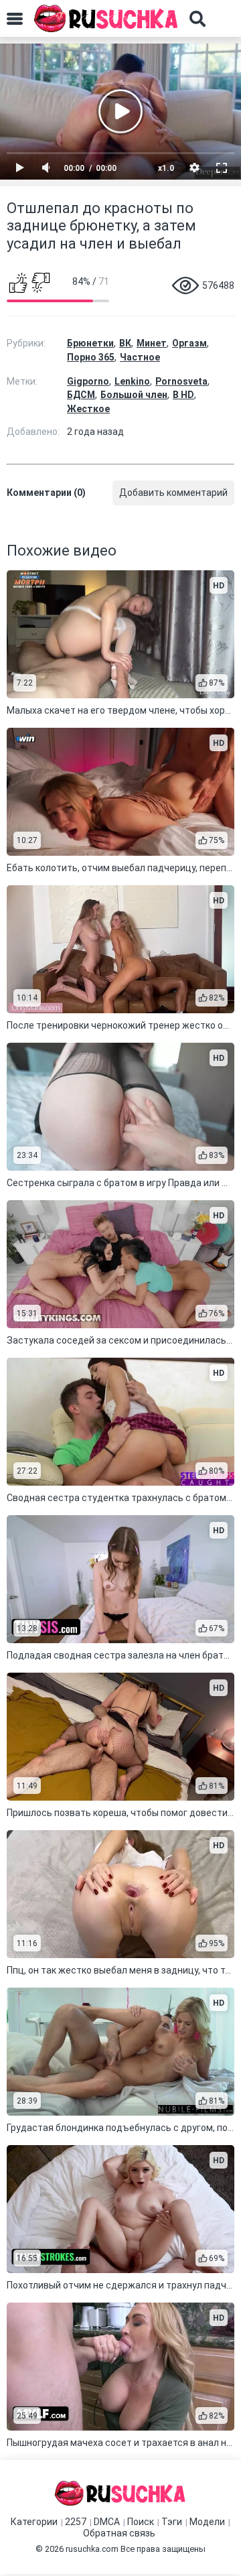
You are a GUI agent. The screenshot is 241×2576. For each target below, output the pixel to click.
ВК (125, 343)
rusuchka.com (92, 2549)
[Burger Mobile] (15, 19)
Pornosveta (181, 381)
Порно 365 (91, 357)
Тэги (172, 2522)
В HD (183, 395)
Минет (152, 343)
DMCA (107, 2522)
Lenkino (132, 381)
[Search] (197, 19)
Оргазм (189, 343)
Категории (34, 2522)
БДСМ (81, 395)
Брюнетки (90, 343)
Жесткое (88, 409)
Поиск (141, 2522)
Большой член (134, 395)
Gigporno (88, 381)
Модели (207, 2522)
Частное (140, 357)
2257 (76, 2522)
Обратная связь (119, 2533)
